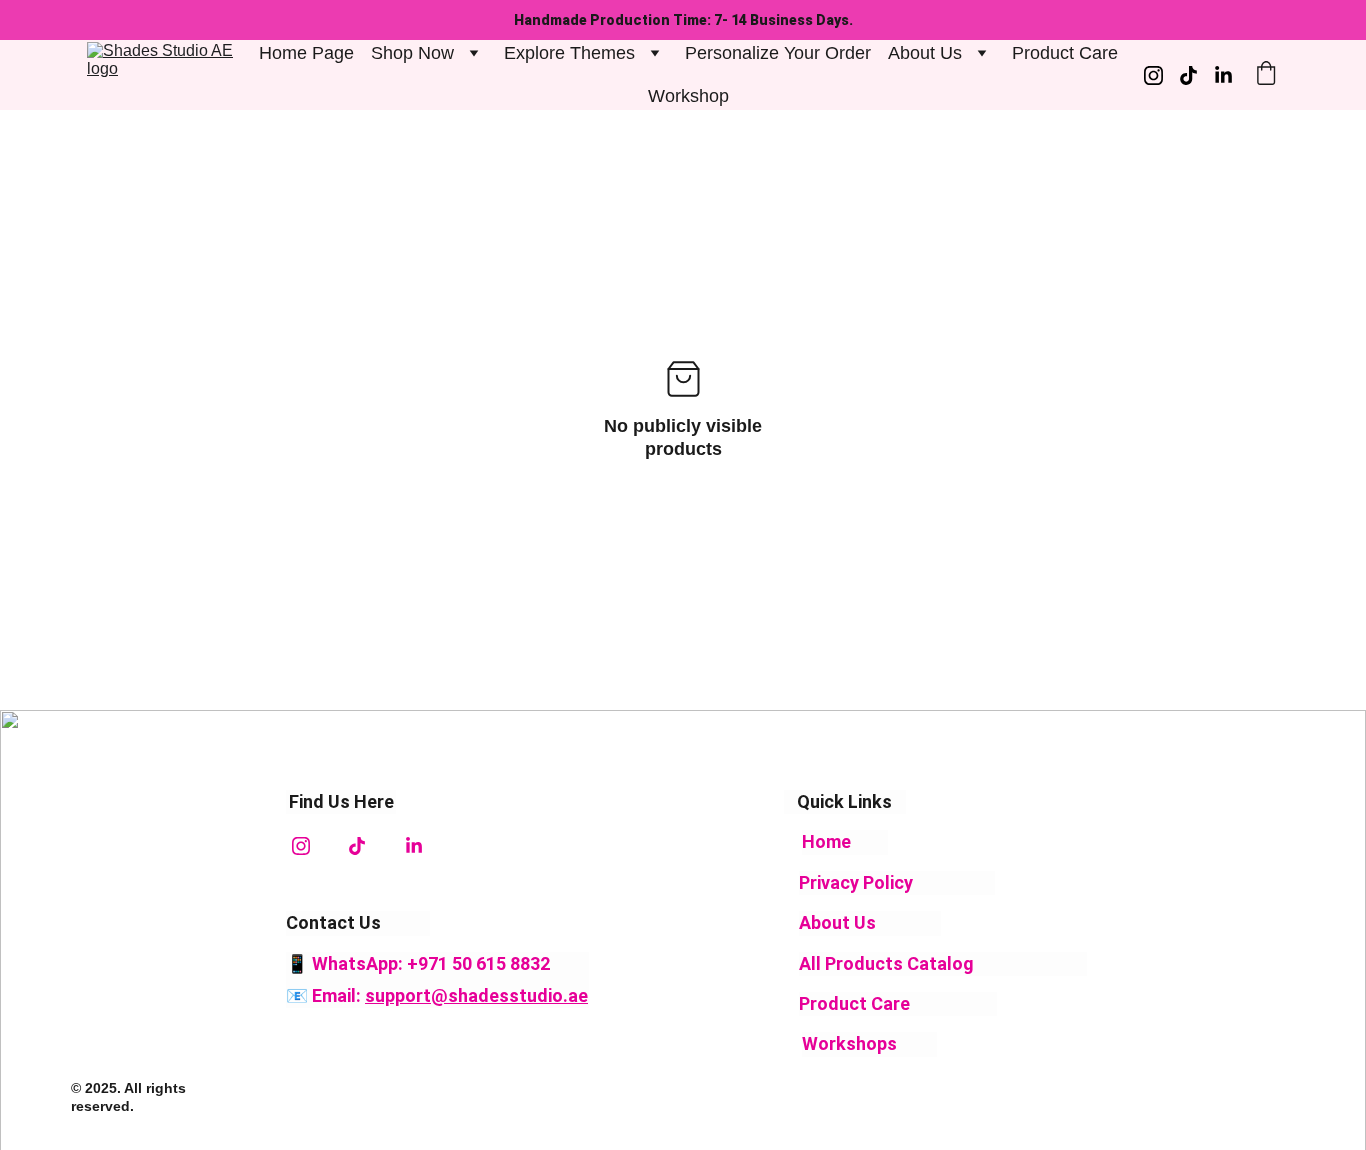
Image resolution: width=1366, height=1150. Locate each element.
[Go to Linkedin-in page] (1223, 75)
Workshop (688, 96)
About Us (837, 922)
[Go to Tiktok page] (1196, 75)
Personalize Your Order (778, 53)
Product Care (1065, 53)
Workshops (849, 1043)
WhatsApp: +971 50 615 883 (426, 963)
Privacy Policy (856, 882)
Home (826, 841)
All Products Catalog (888, 963)
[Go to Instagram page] (1161, 75)
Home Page (306, 53)
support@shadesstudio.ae (476, 995)
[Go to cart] (1266, 75)
